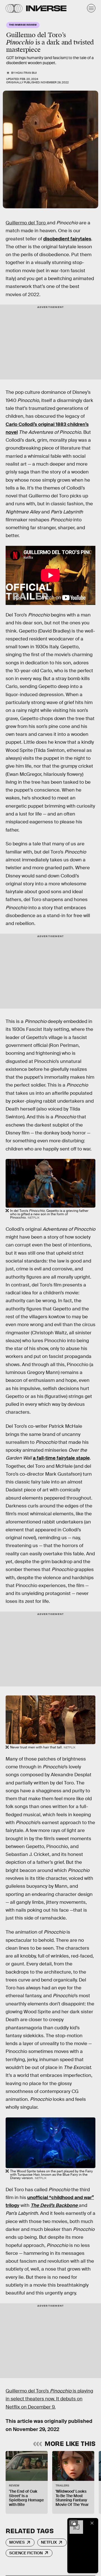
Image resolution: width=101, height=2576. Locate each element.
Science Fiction (26, 2553)
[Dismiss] (92, 2523)
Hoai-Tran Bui (26, 73)
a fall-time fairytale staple (61, 1458)
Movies (17, 2542)
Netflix (49, 2542)
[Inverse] (46, 8)
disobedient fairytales (67, 239)
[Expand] (74, 2523)
